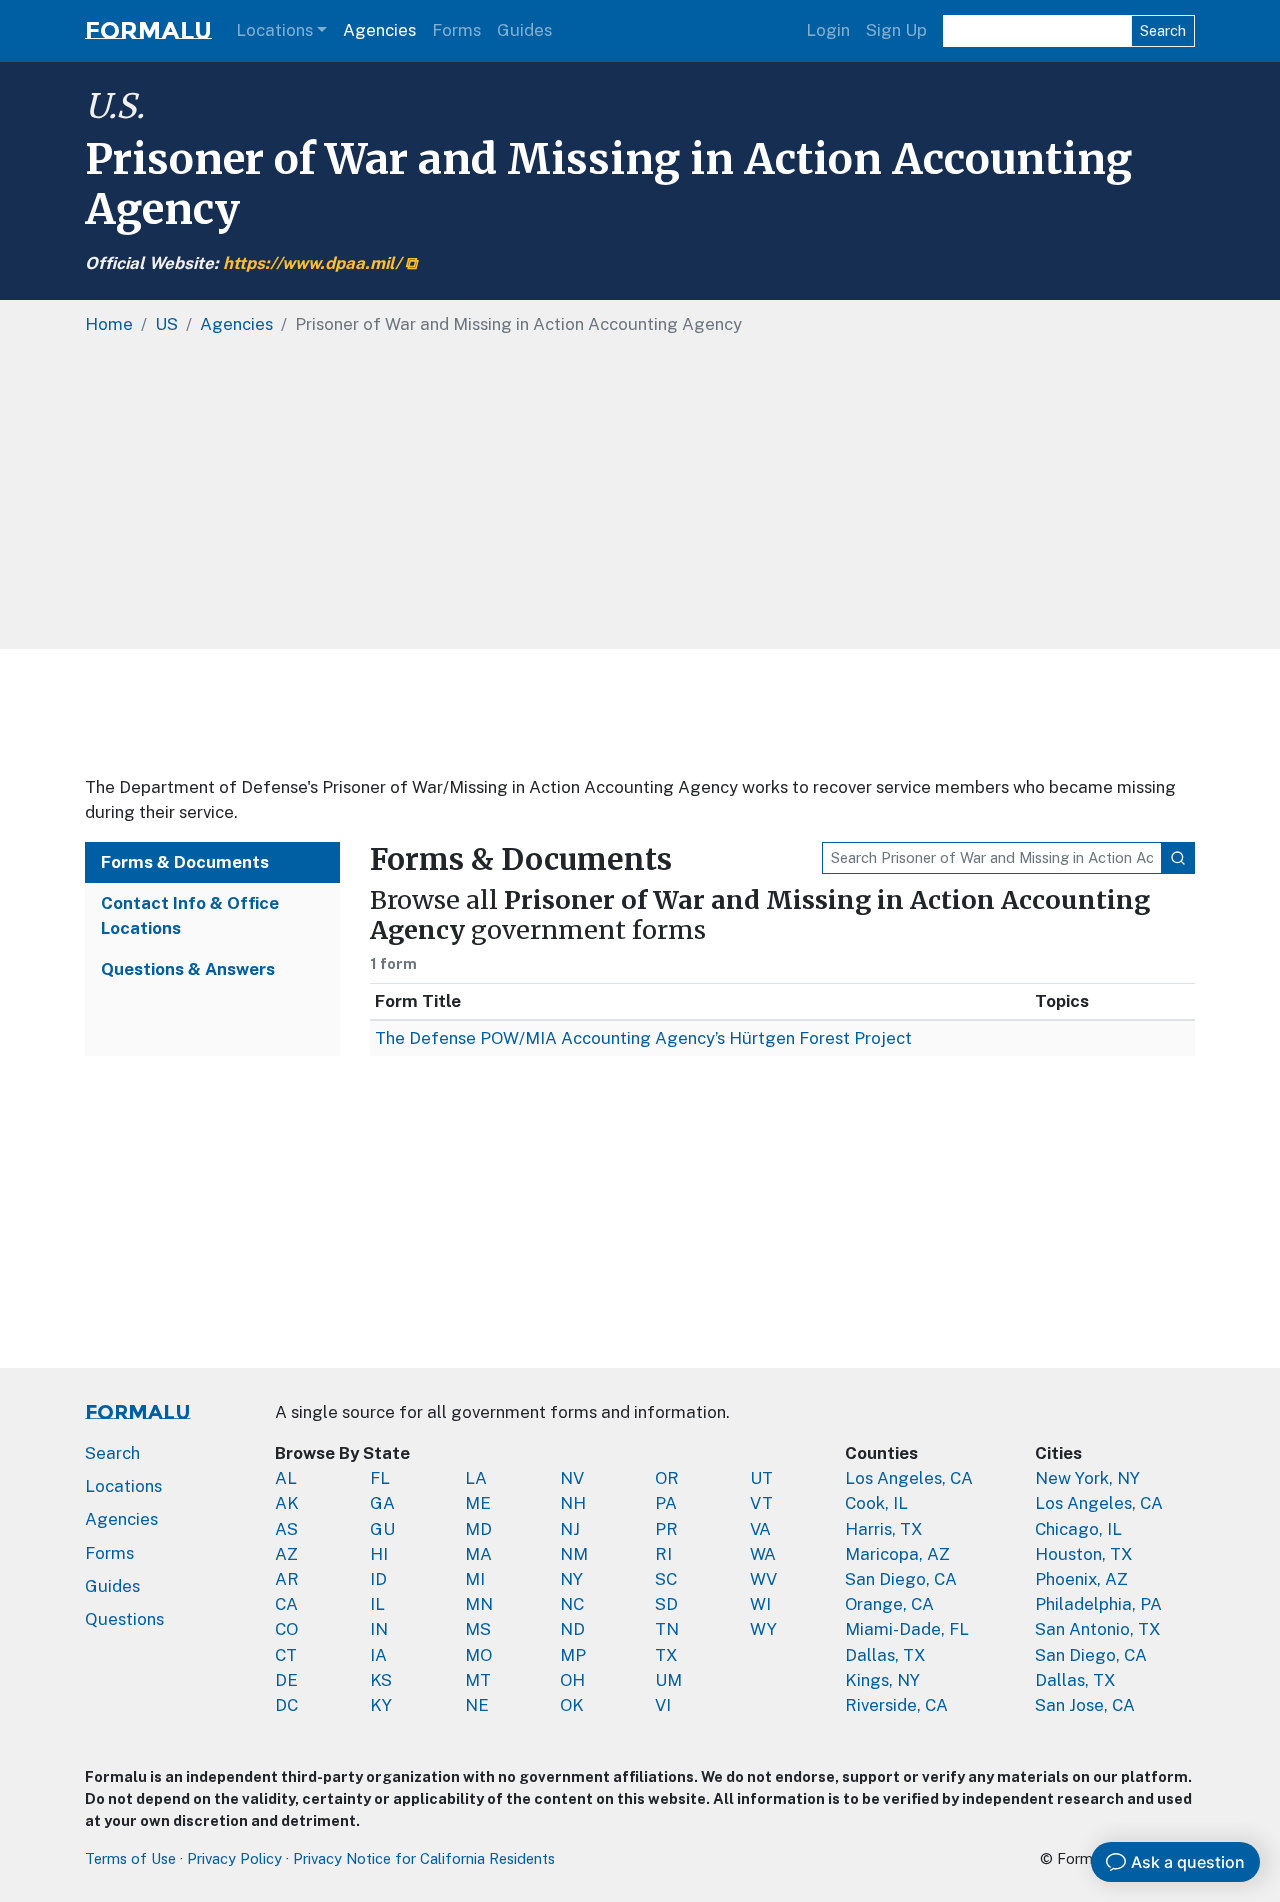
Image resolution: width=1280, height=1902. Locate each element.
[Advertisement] (640, 712)
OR (667, 1478)
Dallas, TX (885, 1655)
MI (475, 1579)
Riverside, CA (896, 1705)
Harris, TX (884, 1529)
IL (377, 1604)
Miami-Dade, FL (907, 1629)
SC (666, 1579)
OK (572, 1705)
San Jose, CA (1085, 1705)
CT (286, 1655)
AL (286, 1478)
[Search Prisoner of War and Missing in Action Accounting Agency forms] (1178, 858)
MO (478, 1655)
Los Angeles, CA (909, 1478)
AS (286, 1529)
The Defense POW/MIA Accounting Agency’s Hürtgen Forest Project (643, 1038)
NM (574, 1554)
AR (287, 1579)
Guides (524, 30)
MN (479, 1604)
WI (760, 1604)
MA (478, 1554)
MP (573, 1655)
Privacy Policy (234, 1858)
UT (761, 1478)
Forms (456, 30)
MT (478, 1680)
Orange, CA (889, 1604)
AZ (286, 1554)
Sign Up (896, 30)
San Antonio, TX (1098, 1629)
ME (478, 1503)
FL (380, 1478)
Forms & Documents (185, 862)
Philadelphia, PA (1098, 1604)
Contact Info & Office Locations (190, 915)
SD (666, 1604)
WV (763, 1579)
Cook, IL (876, 1503)
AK (287, 1503)
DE (286, 1680)
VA (760, 1529)
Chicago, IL (1078, 1529)
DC (286, 1705)
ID (378, 1579)
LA (476, 1478)
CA (286, 1604)
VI (663, 1705)
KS (381, 1680)
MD (478, 1529)
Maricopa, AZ (897, 1554)
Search (1163, 30)
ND (572, 1629)
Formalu (148, 30)
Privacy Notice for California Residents (424, 1858)
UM (668, 1680)
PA (666, 1503)
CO (286, 1629)
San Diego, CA (901, 1579)
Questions (124, 1619)
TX (666, 1655)
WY (763, 1629)
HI (379, 1554)
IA (378, 1655)
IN (379, 1629)
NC (572, 1604)
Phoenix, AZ (1081, 1579)
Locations (274, 30)
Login (828, 30)
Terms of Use (130, 1858)
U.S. (115, 106)
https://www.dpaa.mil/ (312, 263)
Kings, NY (882, 1680)
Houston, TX (1084, 1554)
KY (381, 1705)
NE (477, 1705)
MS (478, 1629)
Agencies (379, 30)
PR (666, 1529)
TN (667, 1629)
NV (572, 1478)
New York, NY (1087, 1478)
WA (763, 1554)
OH (572, 1680)
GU (382, 1529)
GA (382, 1503)
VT (761, 1503)
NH (573, 1503)
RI (663, 1554)
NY (571, 1579)
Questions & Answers (188, 969)
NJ (570, 1529)
